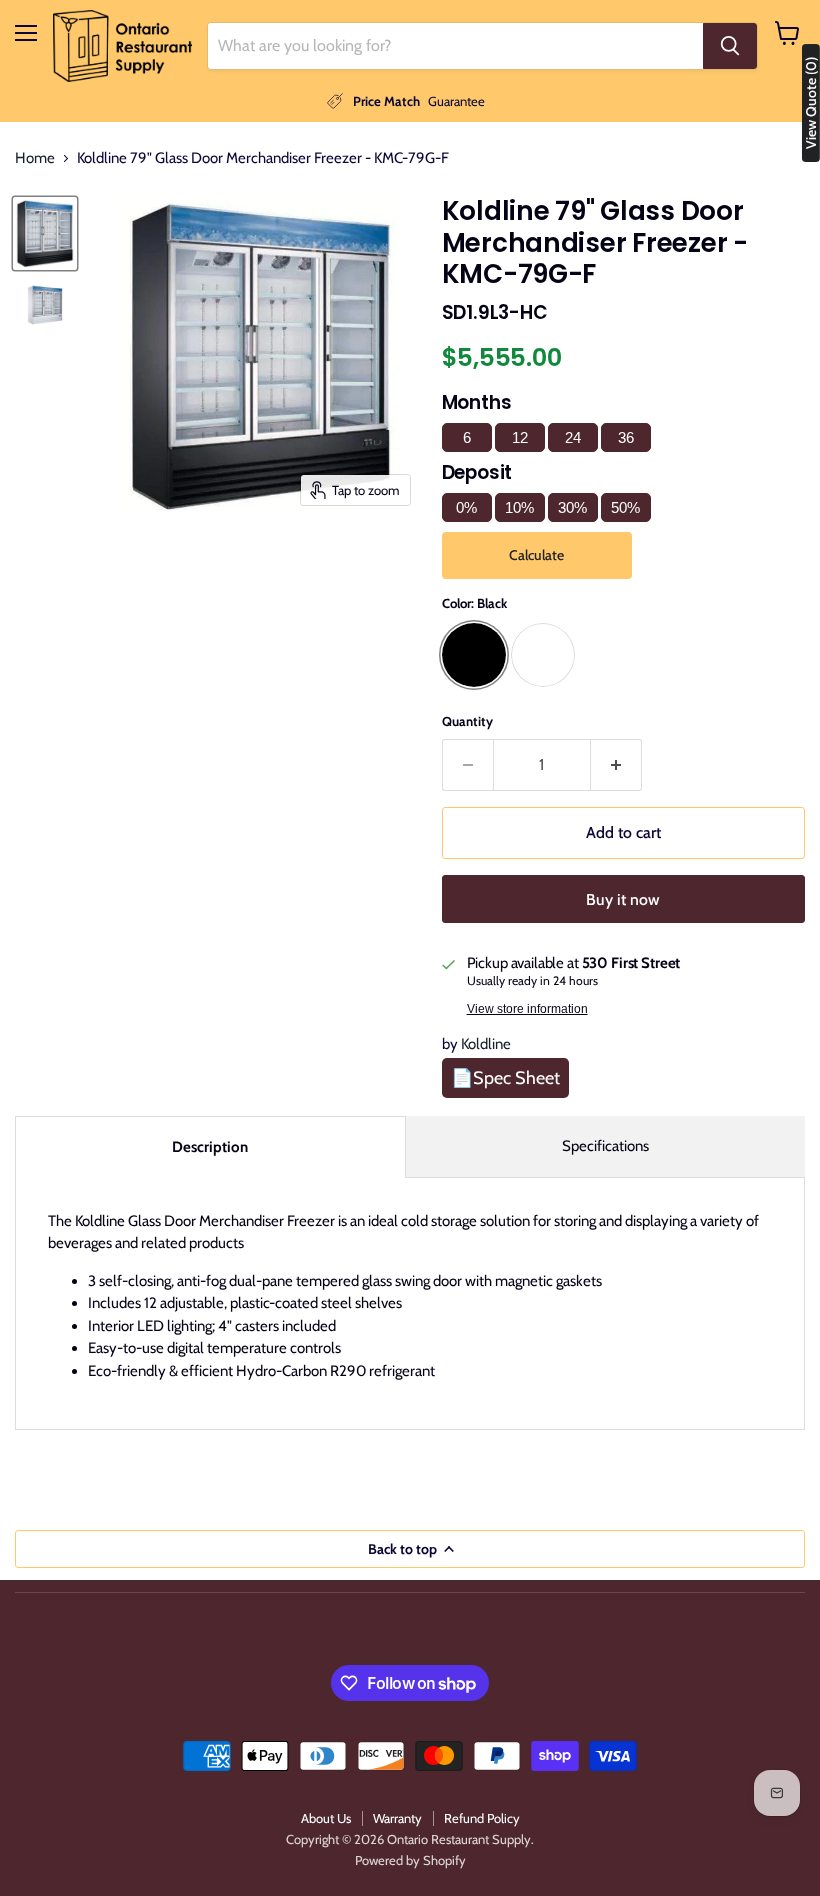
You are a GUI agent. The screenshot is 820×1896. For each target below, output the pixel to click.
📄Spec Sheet (505, 1078)
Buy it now (623, 899)
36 (626, 437)
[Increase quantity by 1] (616, 765)
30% (572, 507)
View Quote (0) (811, 103)
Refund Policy (482, 1818)
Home (35, 158)
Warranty (397, 1818)
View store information (527, 1009)
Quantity (467, 721)
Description (210, 1147)
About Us (326, 1818)
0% (466, 507)
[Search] (730, 46)
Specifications (605, 1146)
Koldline (486, 1044)
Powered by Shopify (410, 1860)
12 (520, 437)
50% (625, 507)
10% (519, 507)
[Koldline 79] (45, 233)
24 (573, 437)
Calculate (536, 555)
